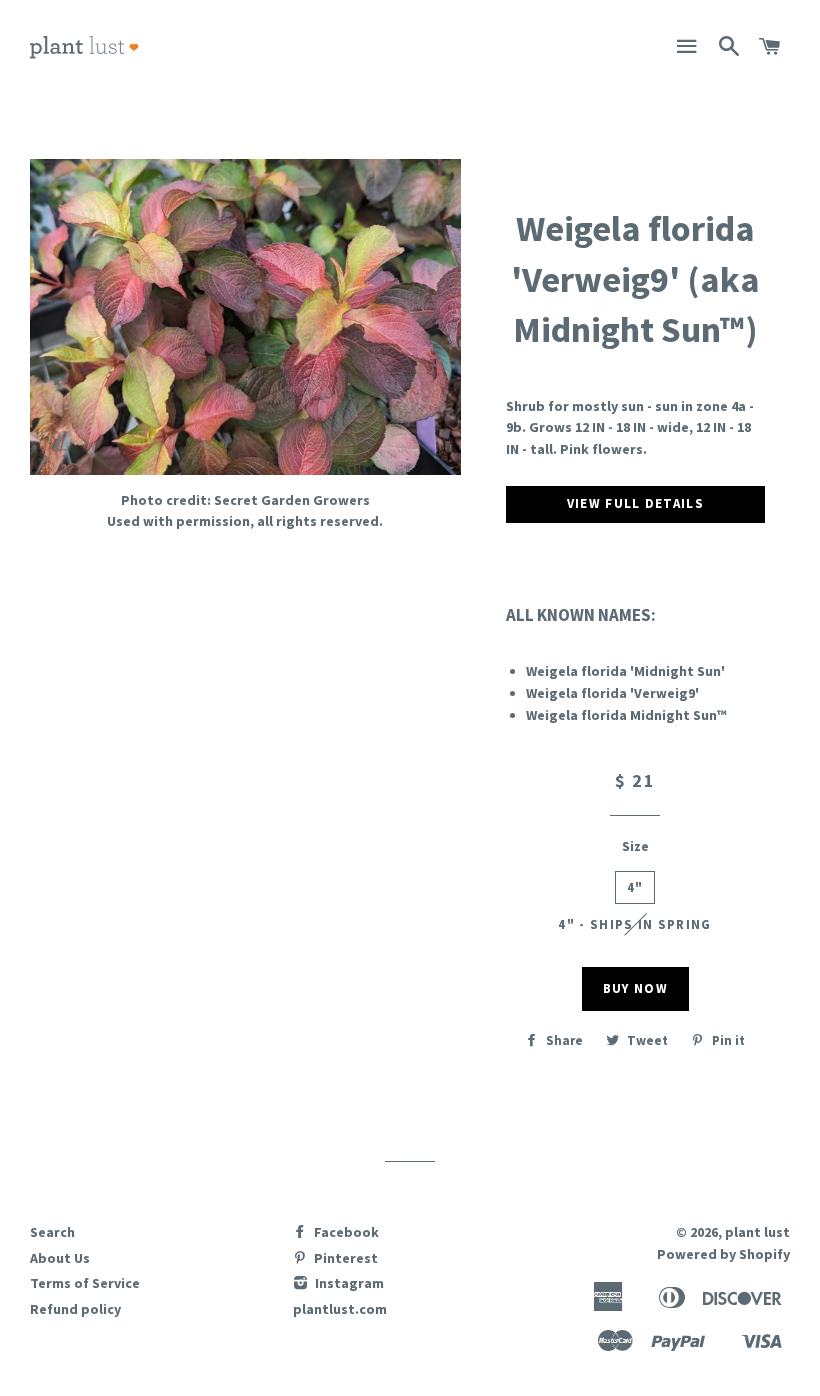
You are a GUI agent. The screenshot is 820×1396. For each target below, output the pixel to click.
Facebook (345, 1232)
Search (52, 1232)
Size (635, 846)
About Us (60, 1258)
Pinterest (344, 1258)
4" (635, 887)
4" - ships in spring (634, 924)
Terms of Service (85, 1283)
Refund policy (75, 1309)
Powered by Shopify (723, 1254)
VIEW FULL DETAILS (635, 503)
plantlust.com (340, 1309)
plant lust (757, 1232)
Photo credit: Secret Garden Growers (245, 500)
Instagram (348, 1283)
